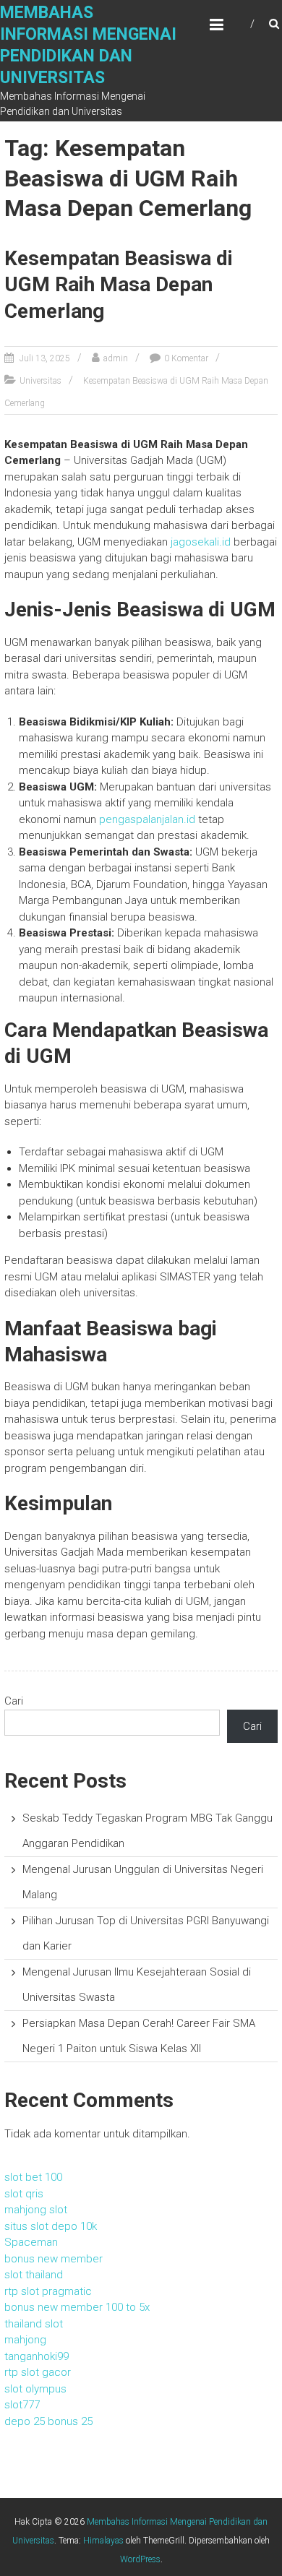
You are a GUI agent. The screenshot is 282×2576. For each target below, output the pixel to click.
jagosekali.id (201, 542)
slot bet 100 (33, 2177)
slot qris (24, 2194)
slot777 (22, 2405)
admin (116, 358)
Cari (14, 1701)
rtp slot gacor (38, 2372)
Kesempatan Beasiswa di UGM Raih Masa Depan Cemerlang (119, 285)
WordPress (140, 2559)
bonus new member (54, 2259)
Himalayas (103, 2541)
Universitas (40, 381)
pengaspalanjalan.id (147, 819)
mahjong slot (36, 2210)
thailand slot (34, 2324)
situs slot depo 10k (51, 2226)
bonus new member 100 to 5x (77, 2307)
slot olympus (35, 2389)
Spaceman (31, 2242)
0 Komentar (186, 358)
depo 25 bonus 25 (48, 2421)
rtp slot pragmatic (48, 2291)
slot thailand (34, 2275)
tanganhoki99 (37, 2356)
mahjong (25, 2340)
